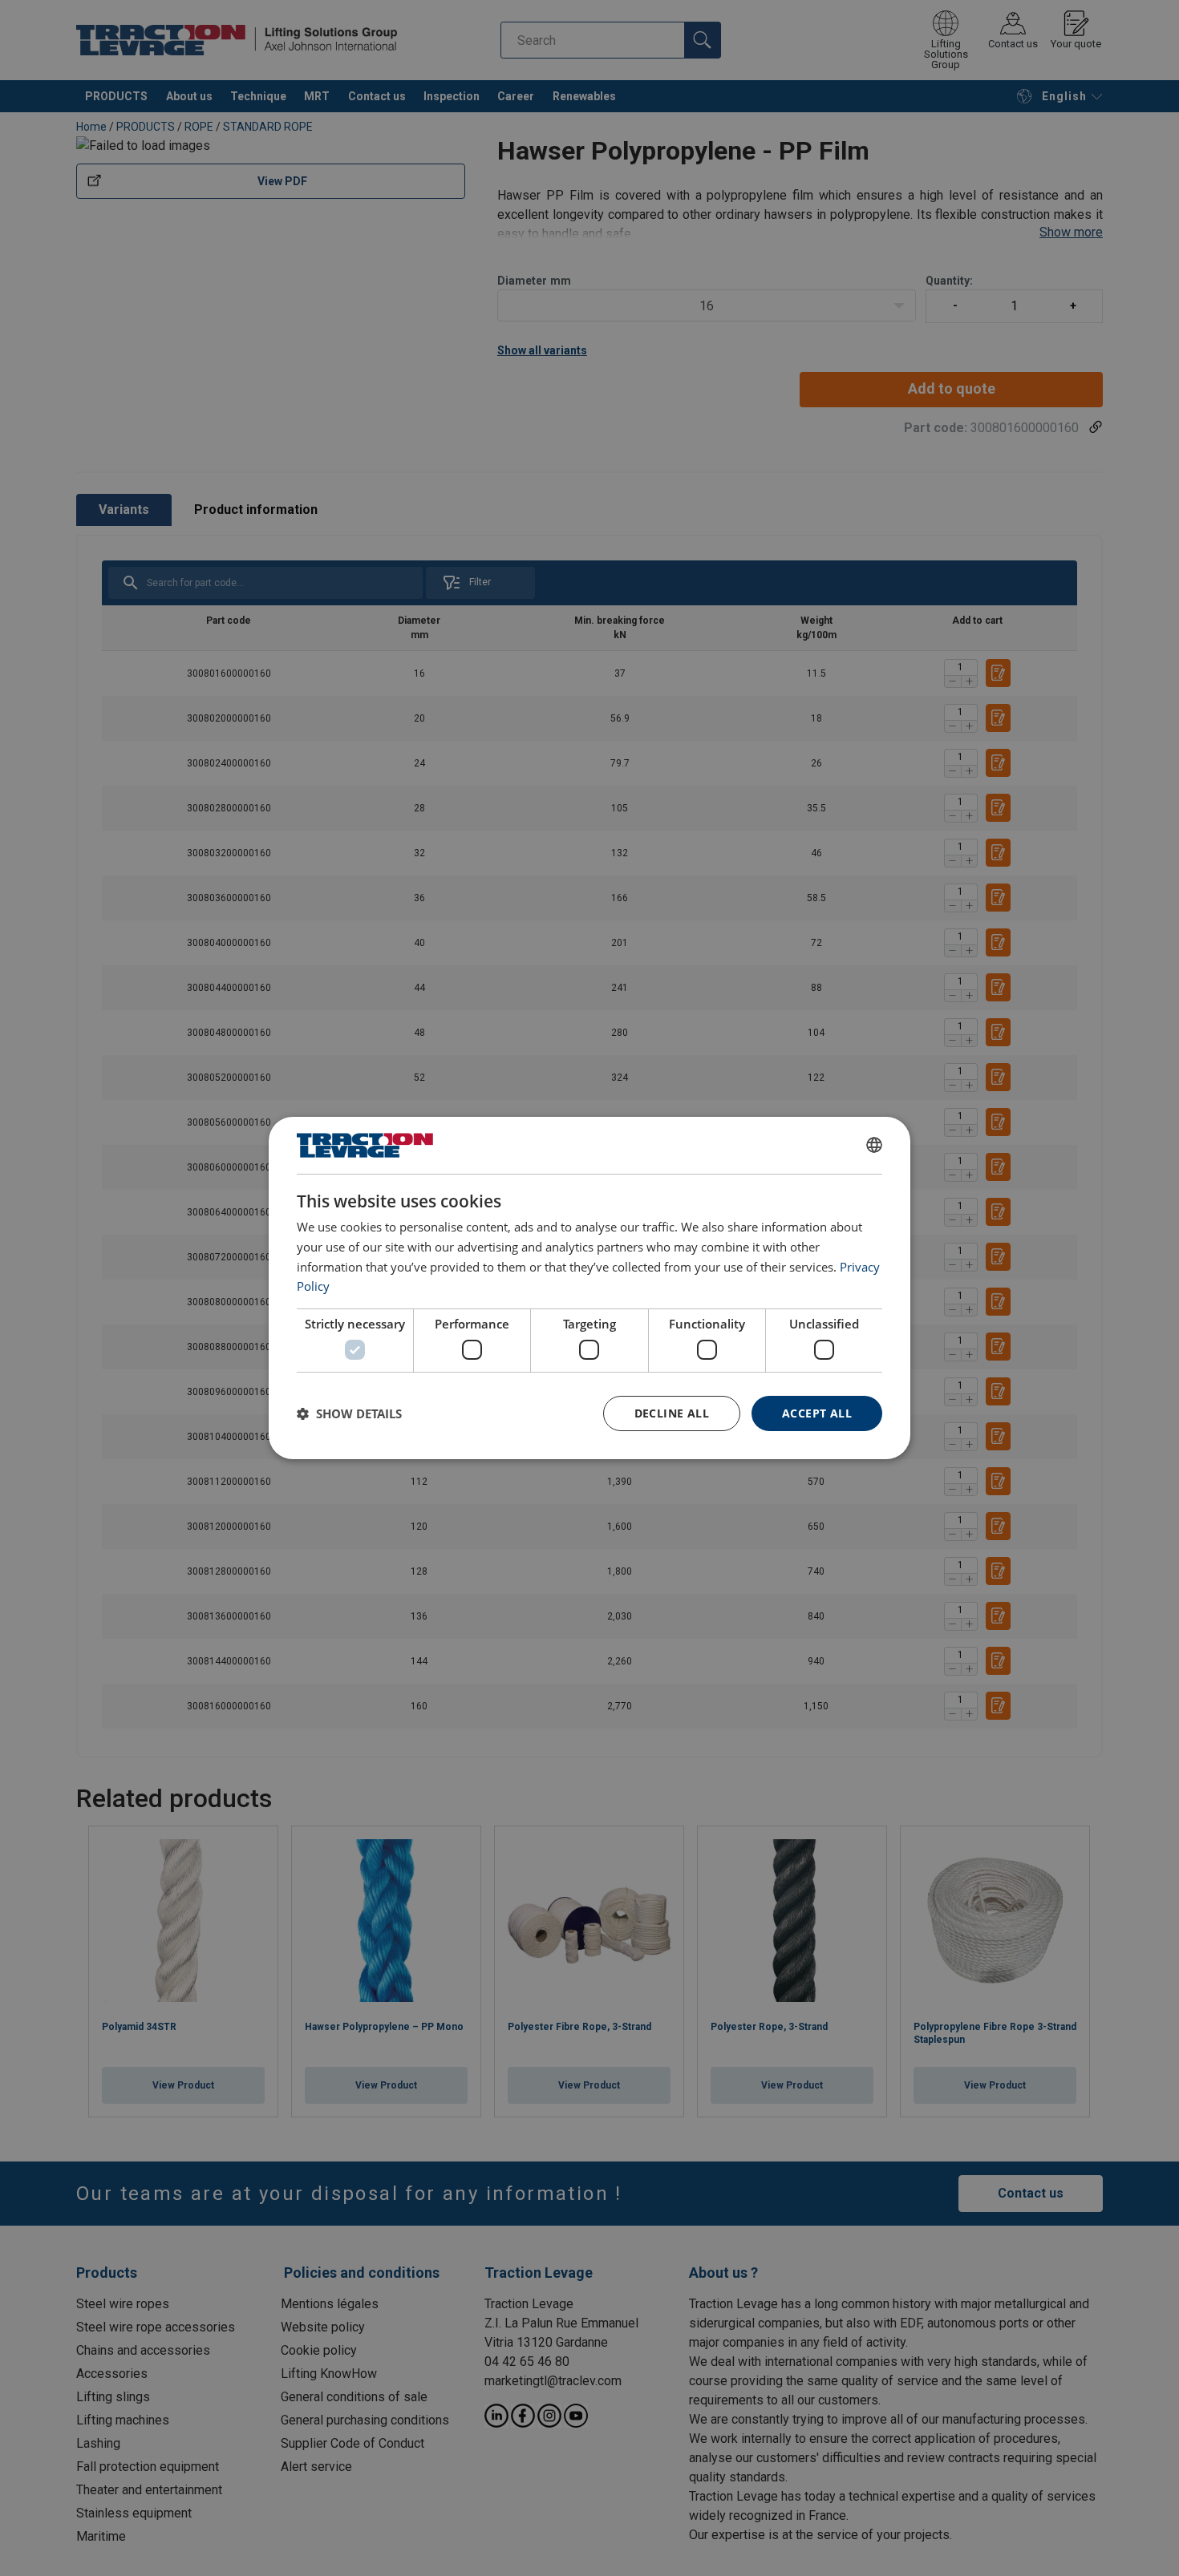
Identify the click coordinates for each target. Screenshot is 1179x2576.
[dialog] (589, 1288)
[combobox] (874, 1145)
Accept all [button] (817, 1413)
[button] (349, 1413)
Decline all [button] (672, 1413)
